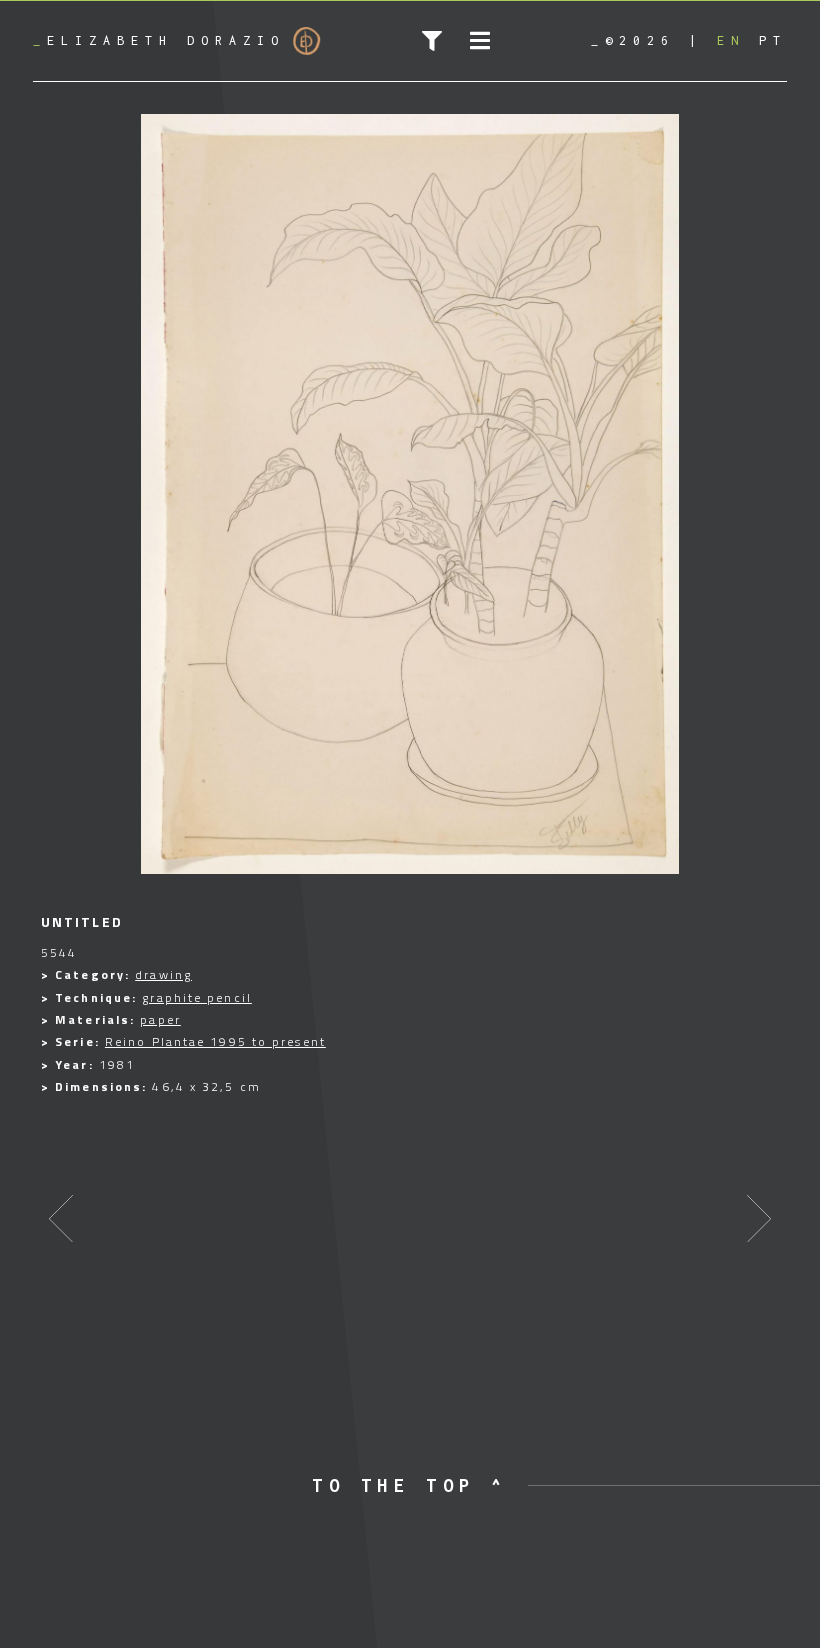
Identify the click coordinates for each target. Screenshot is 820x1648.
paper (160, 1019)
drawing (163, 974)
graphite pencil (197, 997)
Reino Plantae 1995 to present (215, 1041)
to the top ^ (409, 1485)
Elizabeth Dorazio (159, 40)
